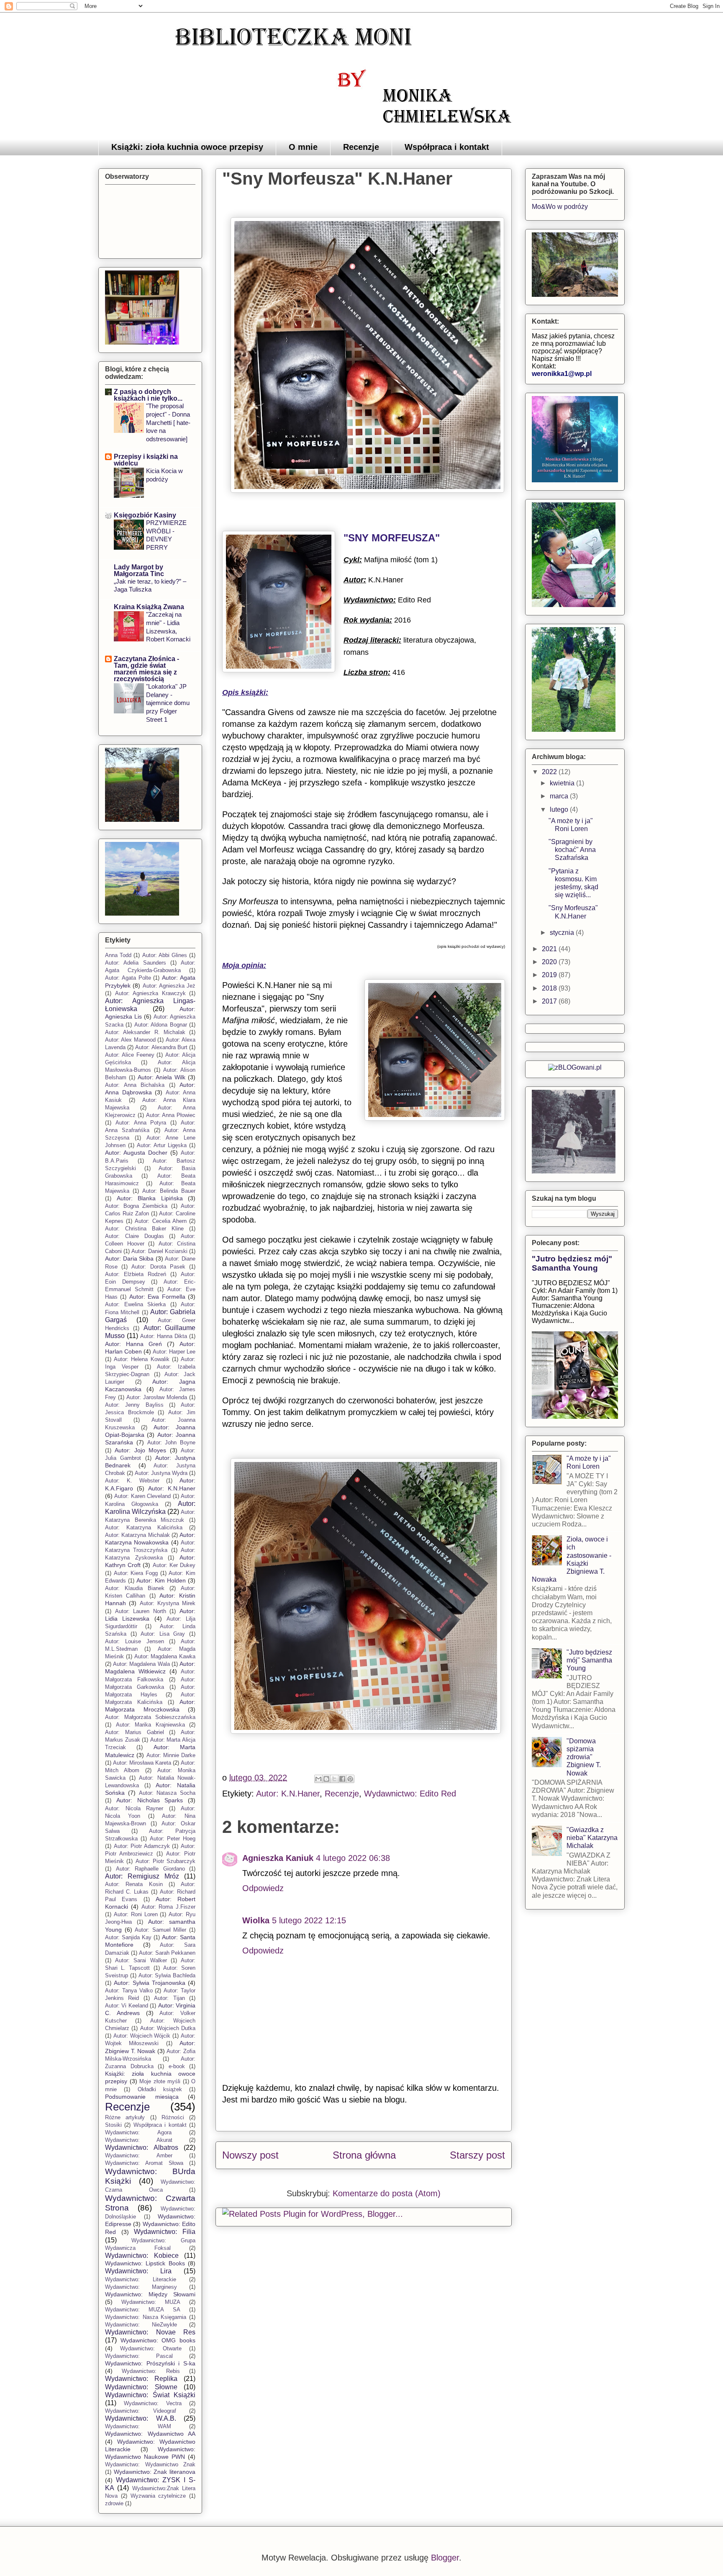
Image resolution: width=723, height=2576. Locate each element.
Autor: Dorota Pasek (158, 1267)
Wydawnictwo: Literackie (141, 2279)
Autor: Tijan (169, 1998)
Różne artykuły (125, 2117)
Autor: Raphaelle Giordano (150, 1869)
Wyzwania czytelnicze (158, 2496)
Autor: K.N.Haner (288, 1794)
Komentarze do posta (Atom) (387, 2193)
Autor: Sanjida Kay (128, 1937)
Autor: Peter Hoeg (173, 1839)
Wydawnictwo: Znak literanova (155, 2472)
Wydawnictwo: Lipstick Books (145, 2263)
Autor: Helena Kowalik (141, 1359)
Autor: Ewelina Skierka (135, 1304)
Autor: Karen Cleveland (142, 1496)
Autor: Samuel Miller (160, 1930)
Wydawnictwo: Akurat (139, 2140)
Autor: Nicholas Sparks (150, 1800)
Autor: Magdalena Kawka (165, 1656)
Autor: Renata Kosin (134, 1884)
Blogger (445, 2558)
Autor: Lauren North (141, 1611)
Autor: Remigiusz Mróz (142, 1876)
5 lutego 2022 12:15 (309, 1920)
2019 (550, 975)
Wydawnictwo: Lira (138, 2271)
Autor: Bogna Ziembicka (136, 1206)
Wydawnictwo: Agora (138, 2132)
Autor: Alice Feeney (130, 1055)
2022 (550, 772)
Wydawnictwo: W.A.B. (141, 2418)
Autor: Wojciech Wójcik (142, 2036)
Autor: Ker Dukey (174, 1565)
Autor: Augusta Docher (136, 1153)
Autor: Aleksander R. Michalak (145, 1032)
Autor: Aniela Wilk (162, 1077)
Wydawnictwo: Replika (141, 2379)
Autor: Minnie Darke (171, 1755)
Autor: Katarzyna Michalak (137, 1535)
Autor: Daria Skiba (129, 1258)
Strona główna (364, 2155)
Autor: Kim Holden (161, 1580)
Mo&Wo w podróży (560, 207)
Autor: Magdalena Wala (141, 1664)
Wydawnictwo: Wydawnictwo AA (150, 2434)
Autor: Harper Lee (174, 1352)
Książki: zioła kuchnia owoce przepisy (187, 147)
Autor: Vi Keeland (127, 2006)
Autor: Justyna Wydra (161, 1473)
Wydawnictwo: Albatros (142, 2148)
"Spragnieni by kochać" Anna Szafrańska (572, 850)
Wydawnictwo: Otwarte (151, 2348)
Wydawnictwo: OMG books (158, 2340)
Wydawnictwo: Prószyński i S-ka (150, 2363)
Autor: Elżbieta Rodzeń (136, 1274)
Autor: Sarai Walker (141, 1960)
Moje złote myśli (160, 2081)
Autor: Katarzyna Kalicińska (144, 1527)
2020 (550, 962)
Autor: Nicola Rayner (134, 1808)
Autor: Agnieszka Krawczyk (150, 993)
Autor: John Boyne (172, 1442)
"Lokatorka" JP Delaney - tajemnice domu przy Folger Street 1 (168, 703)
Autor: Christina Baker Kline (144, 1229)
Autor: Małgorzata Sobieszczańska (150, 1717)
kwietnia (563, 783)
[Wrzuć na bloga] (326, 1779)
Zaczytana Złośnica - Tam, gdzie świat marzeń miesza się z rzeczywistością (146, 669)
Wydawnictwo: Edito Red (410, 1794)
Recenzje (361, 147)
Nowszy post (250, 2155)
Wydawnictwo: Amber (139, 2155)
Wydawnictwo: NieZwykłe (141, 2325)
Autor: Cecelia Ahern (160, 1221)
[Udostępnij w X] (334, 1779)
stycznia (563, 933)
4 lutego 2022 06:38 (353, 1858)
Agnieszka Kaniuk (278, 1858)
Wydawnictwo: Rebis (151, 2371)
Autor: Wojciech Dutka (168, 2028)
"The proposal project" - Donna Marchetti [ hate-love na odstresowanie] (168, 422)
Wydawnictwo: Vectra (153, 2403)
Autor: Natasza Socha (167, 1793)
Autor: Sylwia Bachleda (167, 1975)
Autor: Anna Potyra (141, 1123)
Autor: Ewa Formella (157, 1297)
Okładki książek (160, 2089)
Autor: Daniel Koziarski (159, 1251)
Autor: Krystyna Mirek (168, 1603)
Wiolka (256, 1920)
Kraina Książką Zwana (149, 607)
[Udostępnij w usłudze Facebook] (342, 1779)
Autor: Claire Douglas (135, 1236)
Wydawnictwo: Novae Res (150, 2332)
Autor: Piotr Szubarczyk (166, 1861)
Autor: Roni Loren (136, 1914)
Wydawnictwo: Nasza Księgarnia (146, 2317)
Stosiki (113, 2125)
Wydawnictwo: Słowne (141, 2387)
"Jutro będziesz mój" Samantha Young (572, 1263)
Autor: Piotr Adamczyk (142, 1846)
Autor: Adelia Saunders (136, 963)
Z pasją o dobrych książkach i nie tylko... (148, 395)
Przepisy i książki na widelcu (146, 460)
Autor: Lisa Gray (163, 1634)
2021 (550, 949)
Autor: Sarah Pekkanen (167, 1953)
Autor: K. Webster (132, 1481)
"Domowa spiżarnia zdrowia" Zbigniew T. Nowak (584, 1757)
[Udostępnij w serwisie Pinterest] (350, 1779)
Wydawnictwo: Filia (165, 2232)
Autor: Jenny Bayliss (134, 1405)
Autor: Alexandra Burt (161, 1047)
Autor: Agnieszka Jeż (169, 986)
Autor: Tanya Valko (129, 1991)
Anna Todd (118, 955)
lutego (560, 809)
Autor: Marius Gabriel (135, 1732)
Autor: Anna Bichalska (135, 1085)
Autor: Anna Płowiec (171, 1115)
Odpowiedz (263, 1888)
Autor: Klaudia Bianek (135, 1588)
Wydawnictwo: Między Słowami (150, 2294)
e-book (177, 2066)
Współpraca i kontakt (447, 147)
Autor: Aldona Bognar (161, 1025)
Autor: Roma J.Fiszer (169, 1907)
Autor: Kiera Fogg (136, 1573)
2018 (550, 988)
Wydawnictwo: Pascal (139, 2356)
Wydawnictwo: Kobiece (142, 2256)
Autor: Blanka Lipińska (150, 1198)
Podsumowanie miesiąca (142, 2097)
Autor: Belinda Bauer (169, 1191)
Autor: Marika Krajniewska (150, 1725)
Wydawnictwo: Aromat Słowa (144, 2163)
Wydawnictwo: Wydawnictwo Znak (150, 2464)
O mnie (303, 147)
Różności (173, 2117)
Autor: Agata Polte (128, 978)
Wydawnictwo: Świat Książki (150, 2395)
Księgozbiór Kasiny (145, 515)
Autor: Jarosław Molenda (157, 1397)
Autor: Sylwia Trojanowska (150, 1983)
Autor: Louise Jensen (135, 1641)
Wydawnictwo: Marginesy (141, 2287)
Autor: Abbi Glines (165, 955)
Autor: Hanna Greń (133, 1344)
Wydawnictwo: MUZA (151, 2302)
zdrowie (114, 2503)
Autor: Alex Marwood (130, 1040)
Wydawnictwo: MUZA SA (143, 2310)
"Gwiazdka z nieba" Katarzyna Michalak (592, 1838)
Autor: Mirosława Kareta (142, 1763)
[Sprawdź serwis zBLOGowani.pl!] (575, 1067)
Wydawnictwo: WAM (138, 2426)
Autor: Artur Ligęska (162, 1145)
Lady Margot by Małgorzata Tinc (139, 570)
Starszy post (477, 2155)
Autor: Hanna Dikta (164, 1336)
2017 (550, 1001)
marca (560, 796)
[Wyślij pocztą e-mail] (318, 1779)
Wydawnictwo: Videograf (141, 2411)
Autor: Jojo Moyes (140, 1450)
